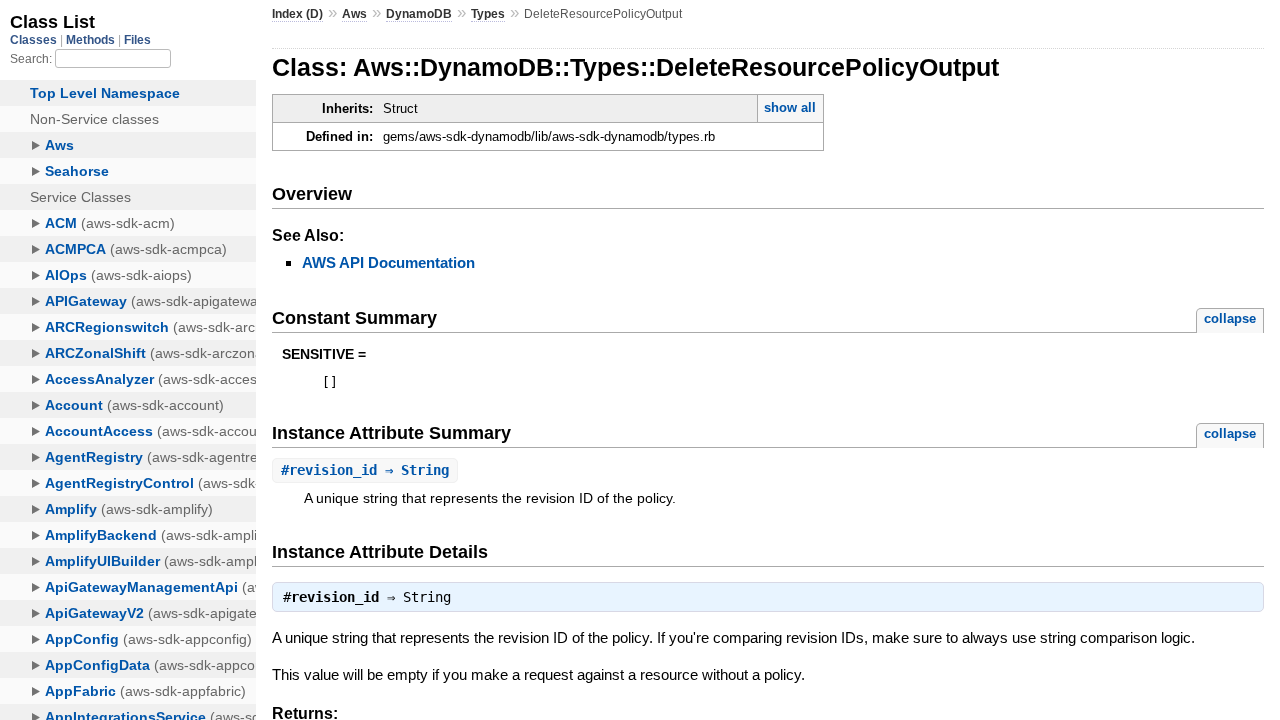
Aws (354, 14)
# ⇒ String (365, 470)
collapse (1230, 318)
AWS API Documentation (388, 262)
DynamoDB (419, 14)
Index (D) (297, 14)
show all (790, 107)
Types (488, 14)
